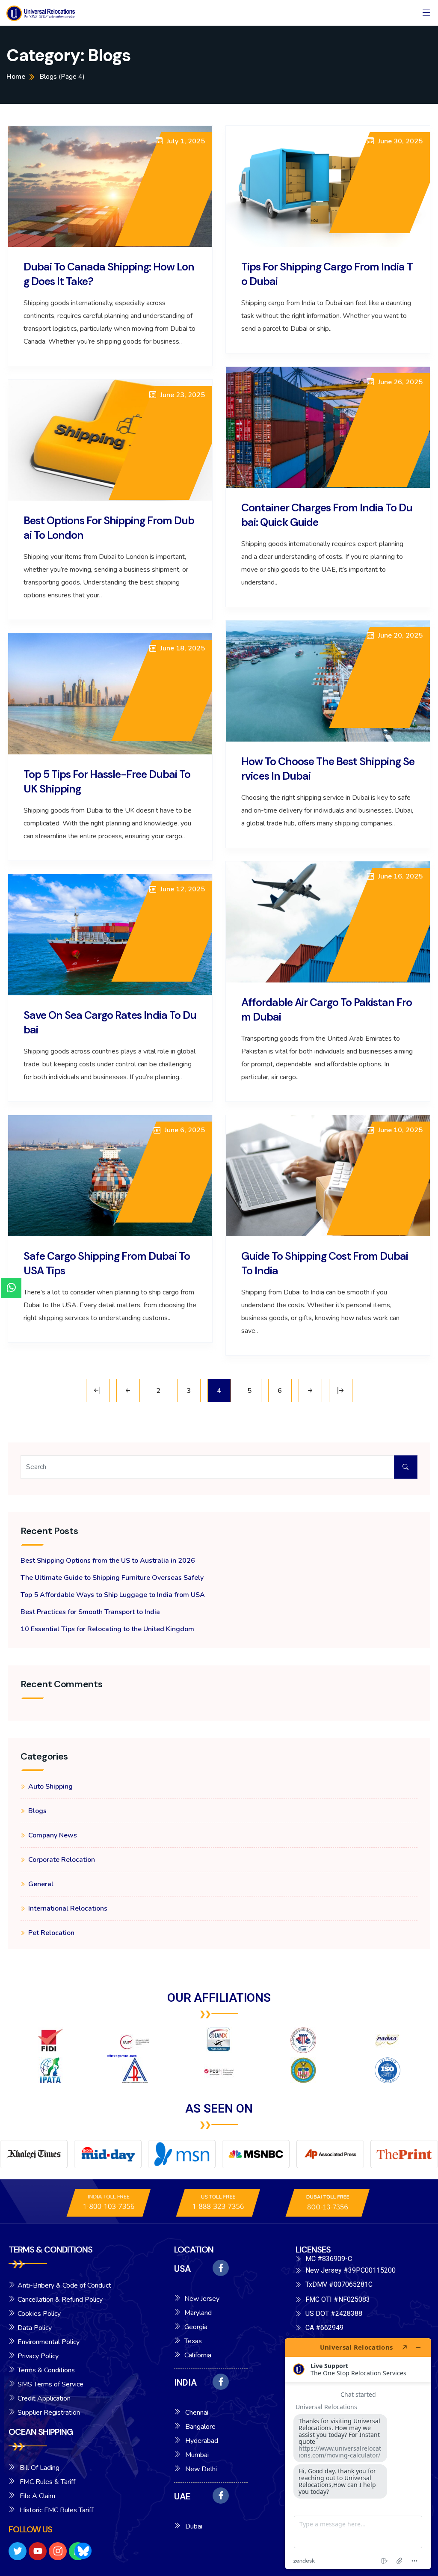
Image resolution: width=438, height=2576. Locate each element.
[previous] (128, 1390)
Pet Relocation (51, 1933)
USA (182, 2269)
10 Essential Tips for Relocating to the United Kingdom (107, 1629)
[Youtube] (38, 2551)
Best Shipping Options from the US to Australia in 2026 (108, 1561)
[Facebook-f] (221, 2268)
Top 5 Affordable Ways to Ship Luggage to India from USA (113, 1595)
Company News (53, 1835)
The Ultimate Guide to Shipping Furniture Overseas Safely (112, 1578)
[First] (98, 1390)
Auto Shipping (50, 1787)
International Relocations (68, 1908)
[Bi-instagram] (58, 2551)
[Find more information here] (358, 2454)
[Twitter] (18, 2551)
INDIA (185, 2383)
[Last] (341, 1390)
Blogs (37, 1811)
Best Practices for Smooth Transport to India (90, 1612)
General (41, 1884)
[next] (310, 1390)
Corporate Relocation (62, 1860)
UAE (182, 2496)
